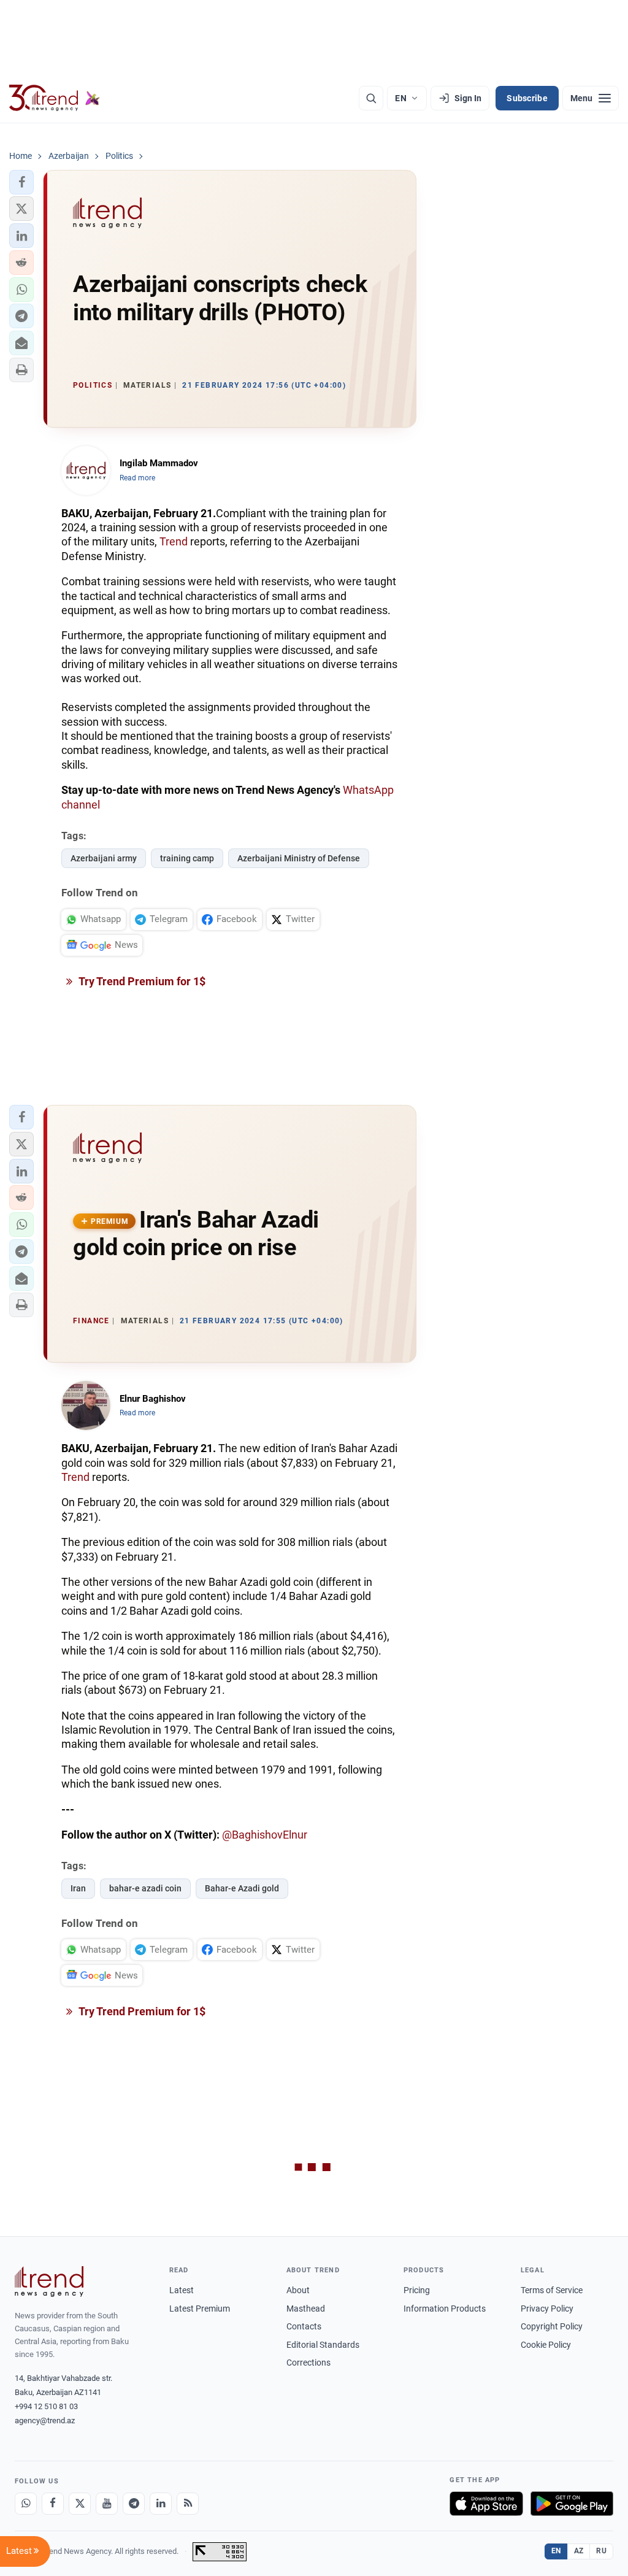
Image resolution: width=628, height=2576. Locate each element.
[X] (80, 2504)
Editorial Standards (323, 2345)
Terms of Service (552, 2290)
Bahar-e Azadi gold (242, 1888)
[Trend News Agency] (49, 2282)
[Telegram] (134, 2504)
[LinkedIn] (161, 2504)
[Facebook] (53, 2504)
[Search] (371, 98)
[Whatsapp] (26, 2504)
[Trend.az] (55, 98)
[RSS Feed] (188, 2504)
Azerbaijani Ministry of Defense (299, 858)
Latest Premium (200, 2309)
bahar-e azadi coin (145, 1888)
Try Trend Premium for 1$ (141, 981)
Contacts (304, 2326)
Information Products (445, 2309)
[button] (21, 182)
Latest (182, 2290)
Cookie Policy (546, 2345)
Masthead (306, 2309)
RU (601, 2551)
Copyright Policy (552, 2326)
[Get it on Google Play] (572, 2504)
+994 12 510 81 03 (46, 2406)
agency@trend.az (45, 2420)
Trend (174, 541)
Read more (137, 478)
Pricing (417, 2290)
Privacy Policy (547, 2309)
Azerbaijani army (104, 858)
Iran (78, 1888)
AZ (579, 2551)
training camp (187, 858)
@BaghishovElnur (265, 1835)
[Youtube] (107, 2504)
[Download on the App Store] (486, 2504)
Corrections (308, 2363)
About (298, 2290)
